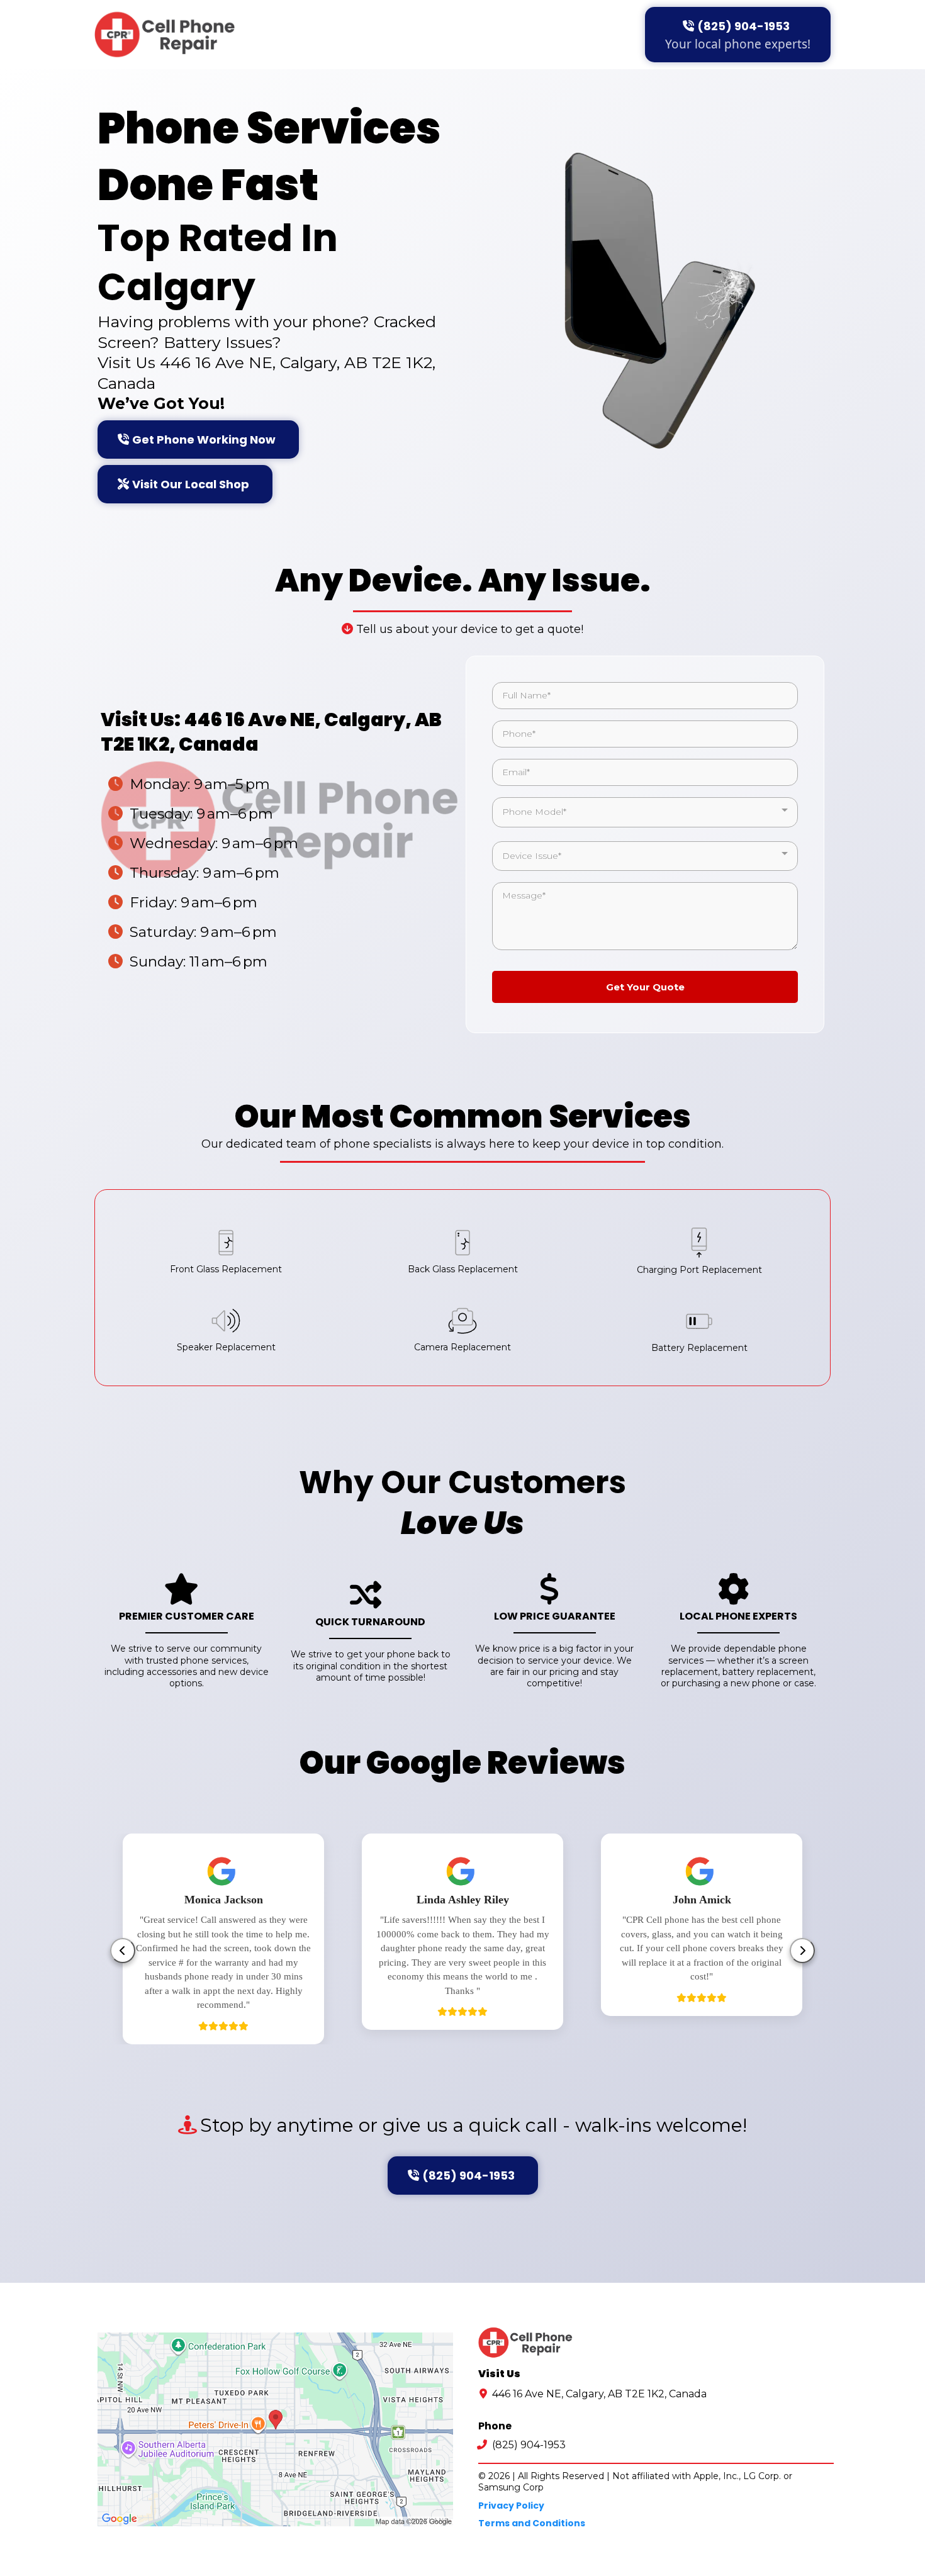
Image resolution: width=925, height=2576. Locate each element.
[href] (275, 2429)
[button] (437, 2063)
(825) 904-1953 (529, 2445)
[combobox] (645, 812)
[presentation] (123, 1951)
